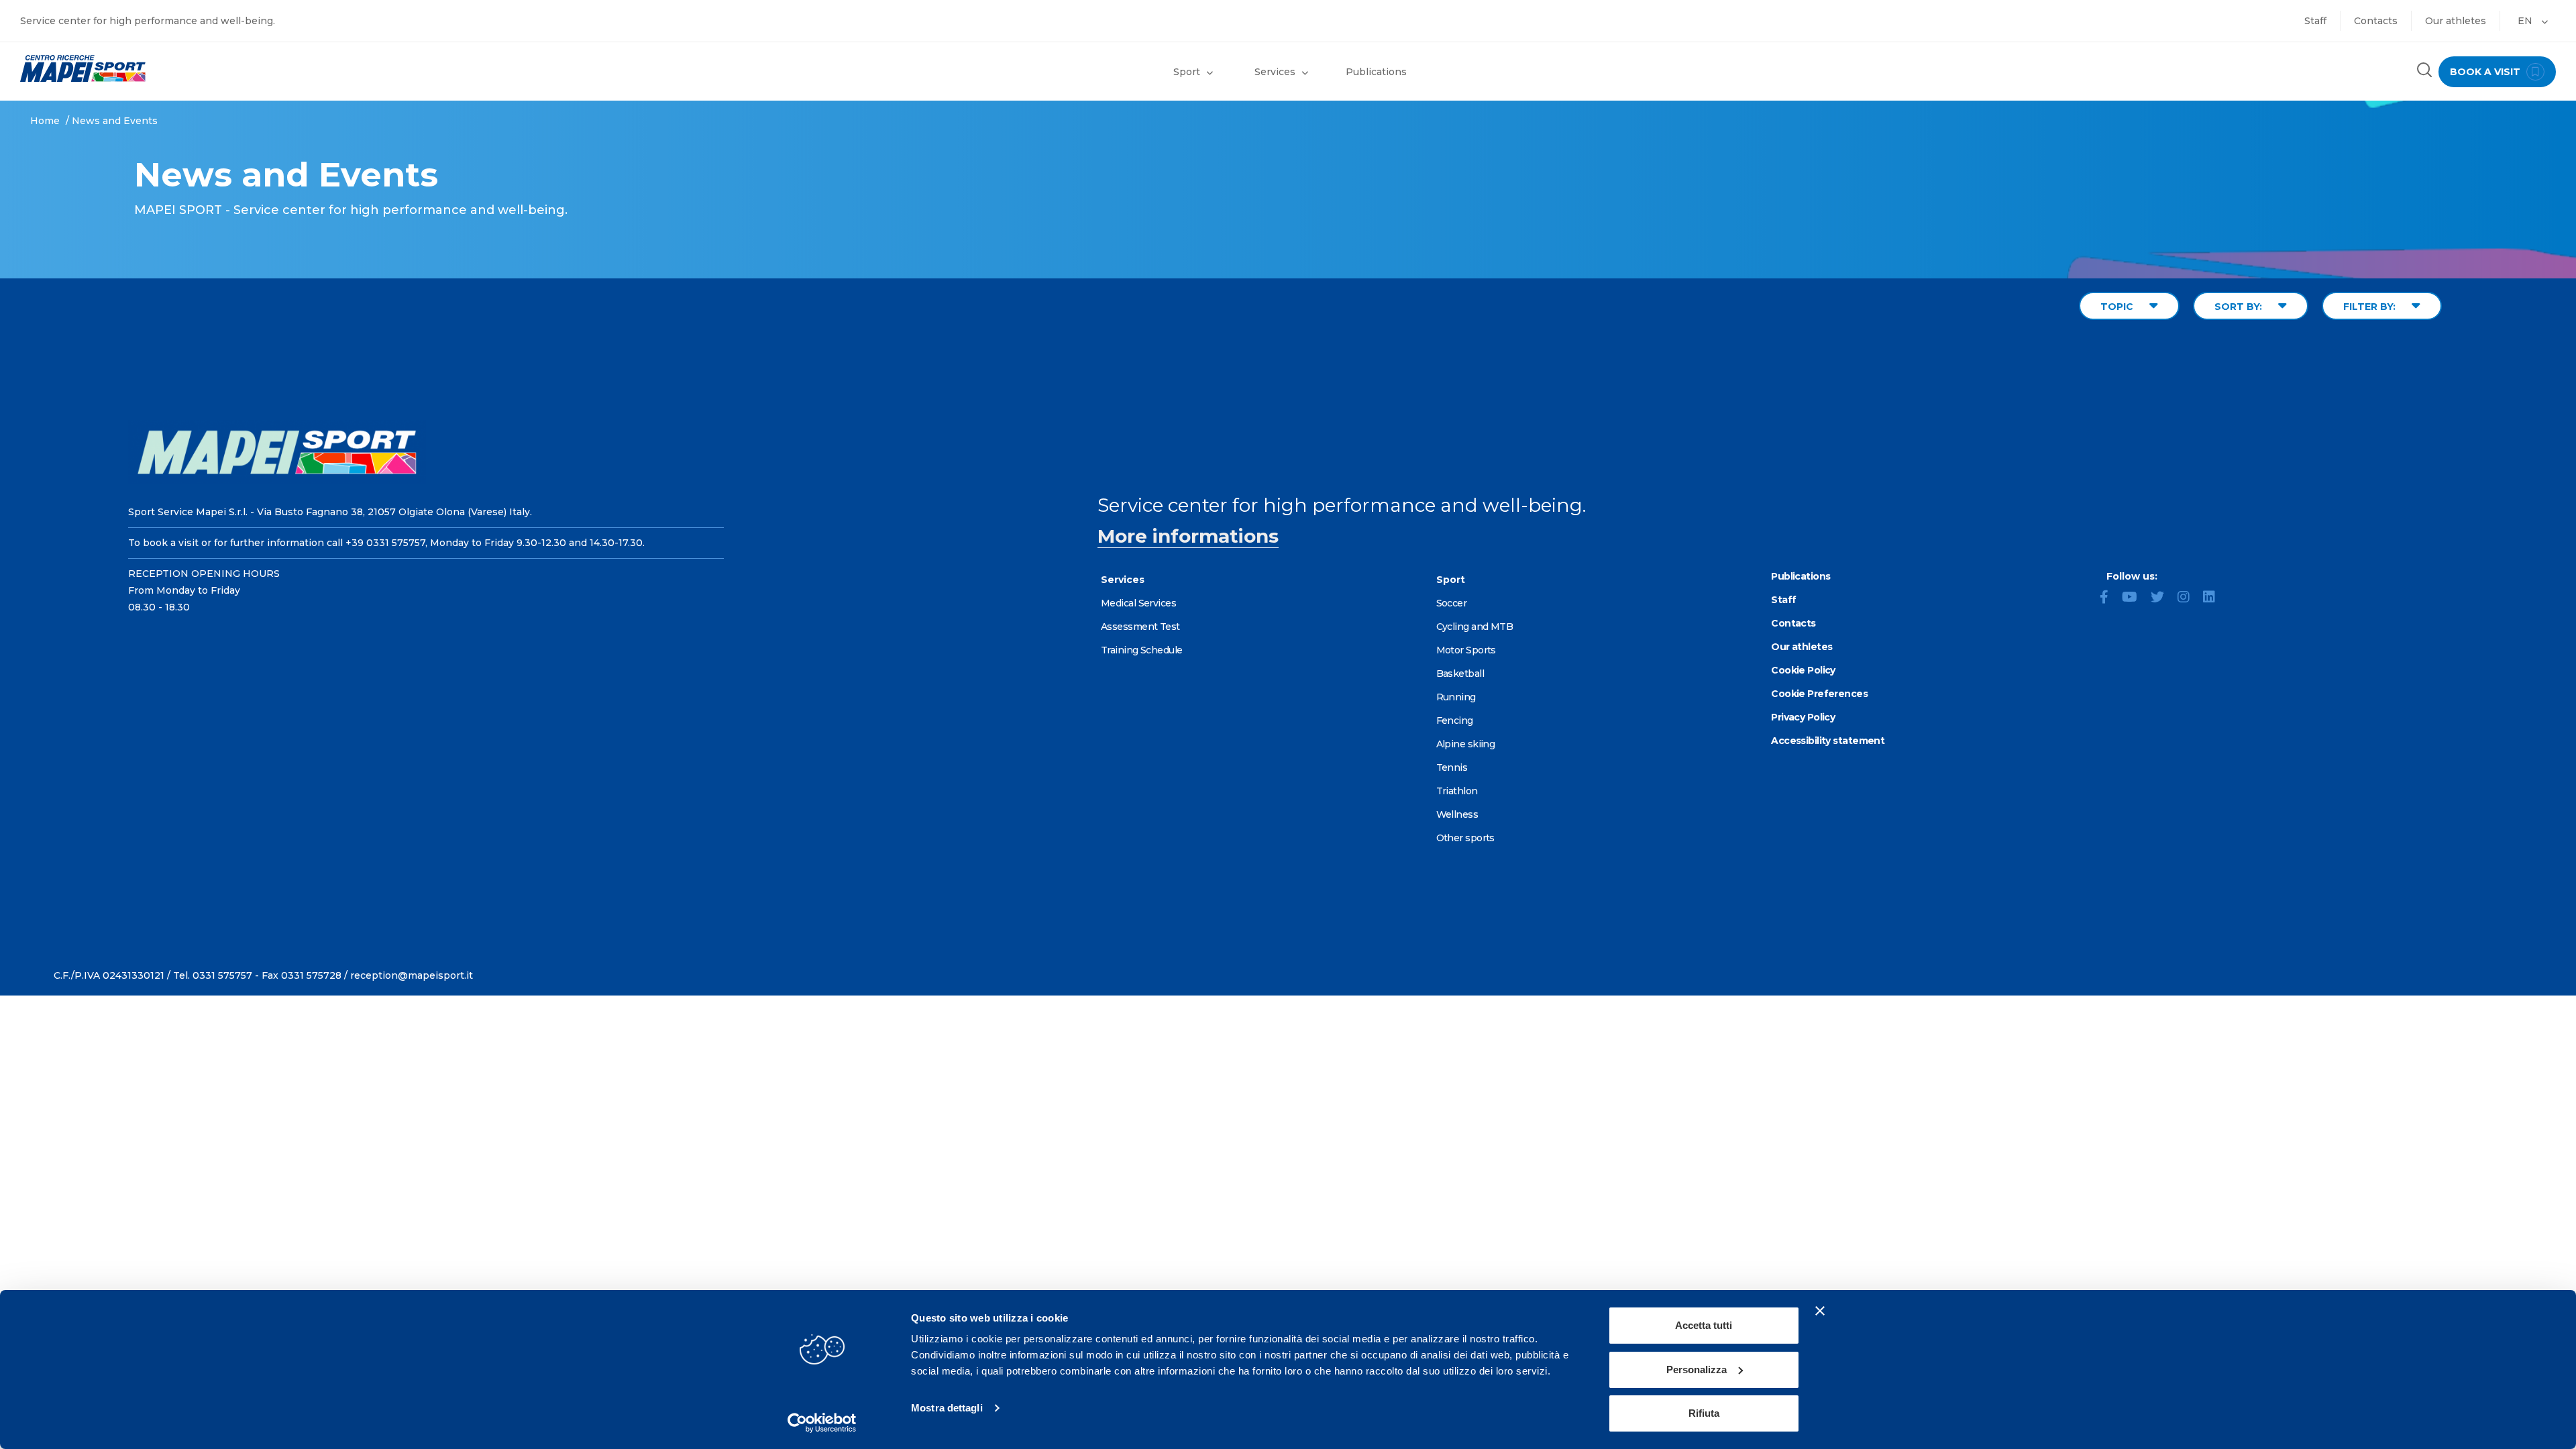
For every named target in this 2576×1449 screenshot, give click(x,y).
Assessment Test (1140, 627)
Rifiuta (1704, 1413)
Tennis (1452, 767)
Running (1456, 697)
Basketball (1460, 674)
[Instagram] (2189, 598)
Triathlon (1457, 791)
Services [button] (1275, 72)
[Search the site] (2424, 71)
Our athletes (2456, 21)
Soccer (1452, 603)
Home (45, 121)
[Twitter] (2163, 598)
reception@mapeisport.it (412, 975)
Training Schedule (1141, 650)
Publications (1376, 72)
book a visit (2486, 72)
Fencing (1455, 720)
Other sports (1465, 838)
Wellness (1457, 814)
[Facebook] (2109, 598)
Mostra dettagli (947, 1408)
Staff (2315, 21)
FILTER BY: (2371, 307)
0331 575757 (222, 975)
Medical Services (1138, 603)
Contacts (2376, 21)
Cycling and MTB (1475, 627)
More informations (1188, 536)
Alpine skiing (1466, 744)
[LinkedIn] (2214, 598)
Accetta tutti (1704, 1325)
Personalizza (1697, 1370)
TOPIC (2118, 307)
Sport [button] (1187, 72)
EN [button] (2526, 21)
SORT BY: (2240, 307)
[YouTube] (2135, 598)
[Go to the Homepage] (322, 68)
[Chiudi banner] (1820, 1311)
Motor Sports (1466, 650)
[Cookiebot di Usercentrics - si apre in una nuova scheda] (822, 1423)
